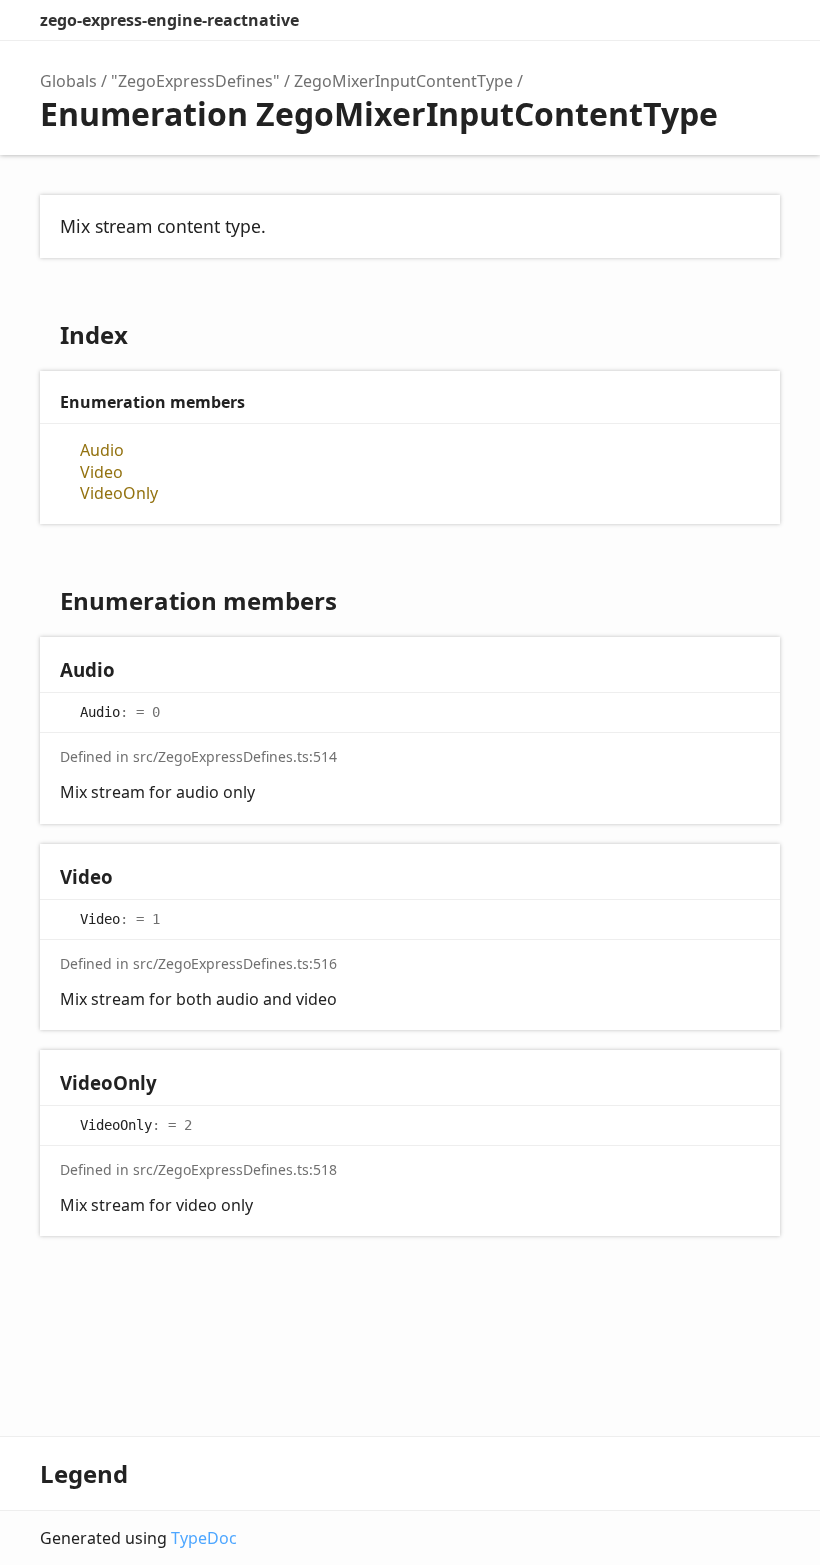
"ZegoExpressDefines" (195, 81)
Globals (68, 81)
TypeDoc (204, 1538)
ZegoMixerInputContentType (403, 81)
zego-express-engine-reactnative (169, 20)
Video (101, 472)
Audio (102, 450)
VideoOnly (119, 493)
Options (716, 20)
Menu (760, 20)
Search (676, 20)
